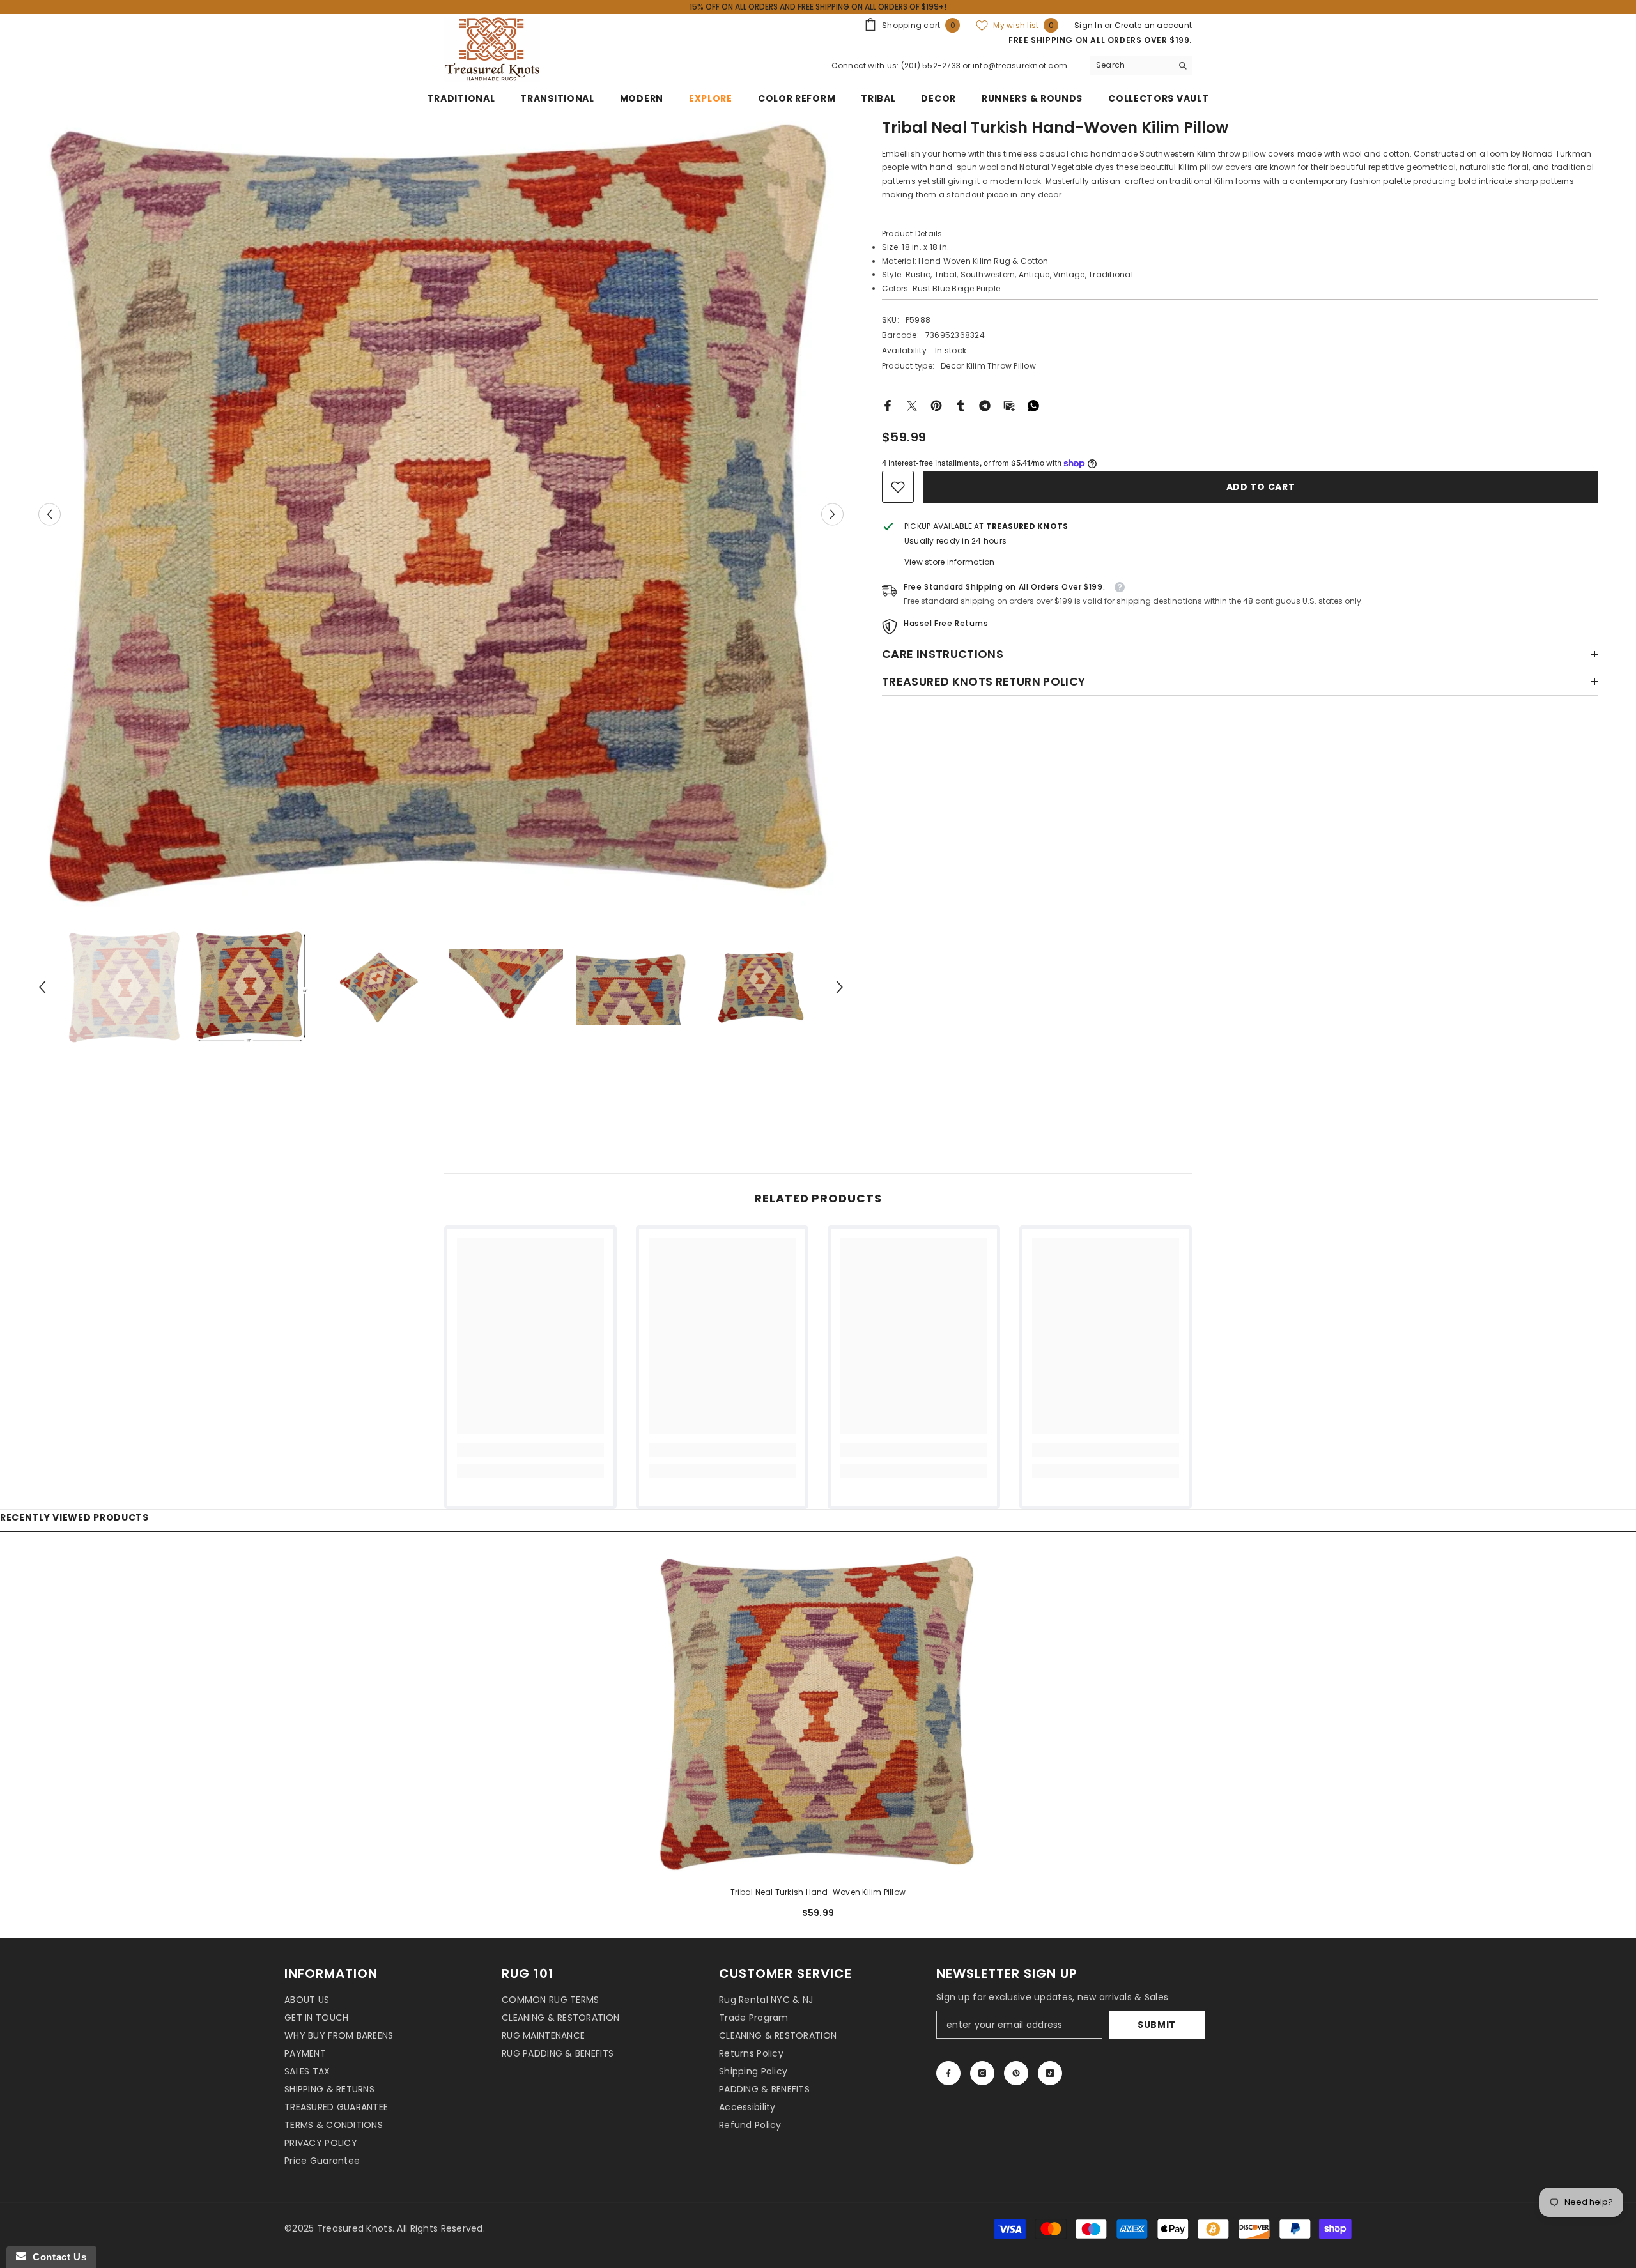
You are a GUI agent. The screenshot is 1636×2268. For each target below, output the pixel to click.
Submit (1157, 2025)
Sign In (1089, 25)
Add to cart (1261, 487)
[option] (441, 514)
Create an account (1153, 25)
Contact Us (56, 2257)
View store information (949, 562)
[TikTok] (1050, 2073)
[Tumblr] (961, 405)
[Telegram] (985, 405)
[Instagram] (982, 2073)
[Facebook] (888, 405)
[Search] (1141, 65)
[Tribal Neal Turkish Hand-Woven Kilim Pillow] (818, 1713)
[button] (50, 515)
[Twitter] (912, 405)
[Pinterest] (936, 405)
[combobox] (1131, 65)
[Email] (1009, 405)
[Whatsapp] (1033, 405)
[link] (898, 487)
